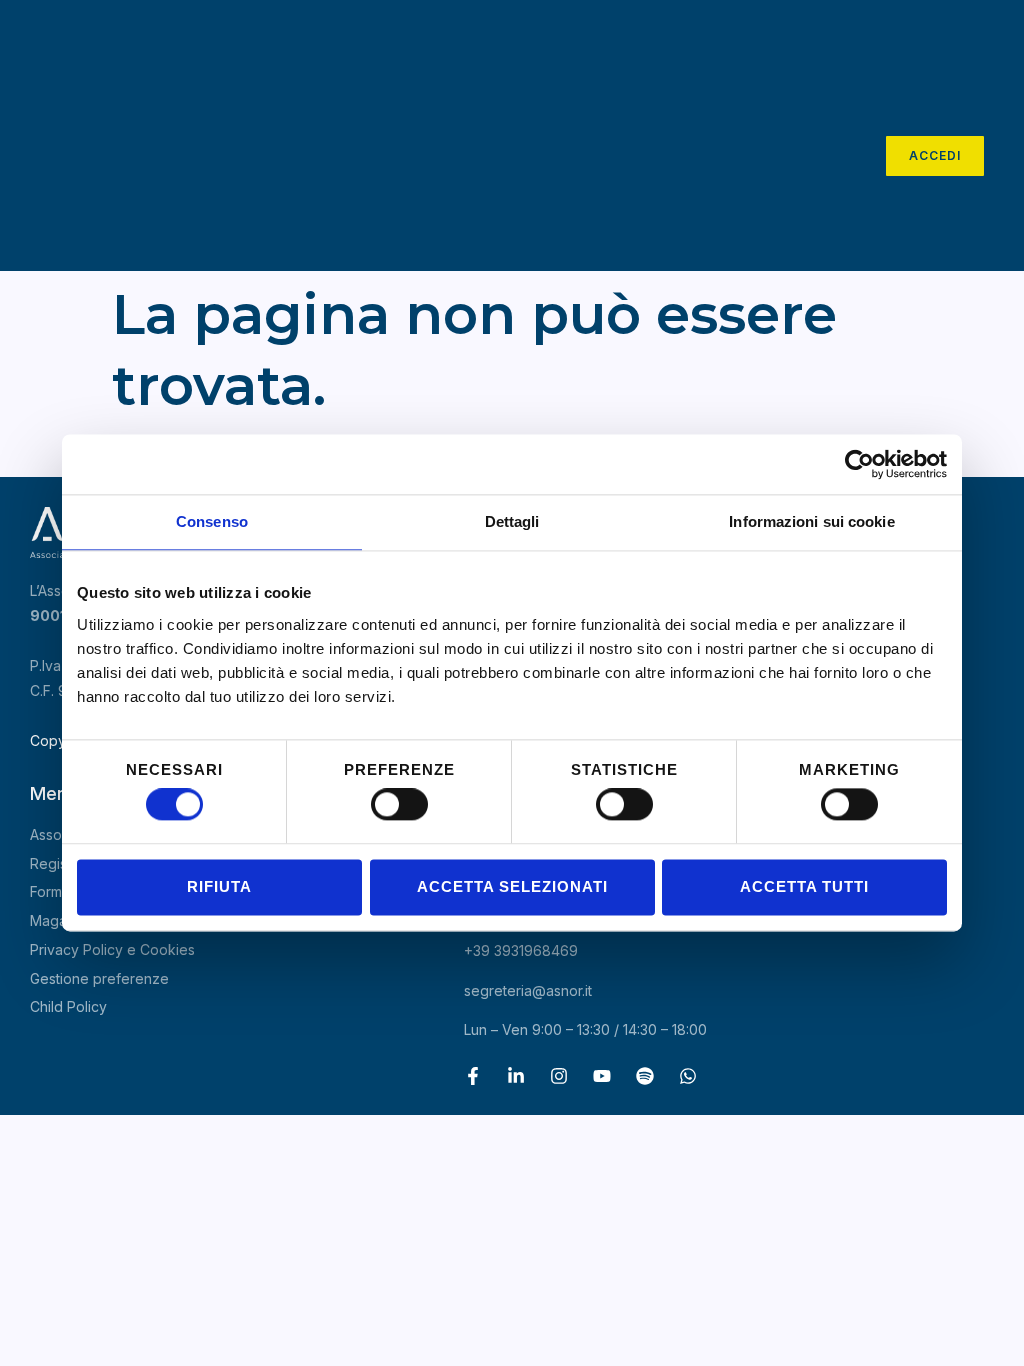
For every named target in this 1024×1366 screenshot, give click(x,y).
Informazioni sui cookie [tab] (811, 521)
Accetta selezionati (512, 886)
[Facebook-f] (473, 1076)
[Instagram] (559, 1076)
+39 (521, 950)
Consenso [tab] (212, 521)
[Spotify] (645, 1076)
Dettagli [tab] (512, 521)
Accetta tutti (804, 886)
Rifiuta (219, 886)
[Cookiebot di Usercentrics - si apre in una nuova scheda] (859, 464)
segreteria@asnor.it (528, 990)
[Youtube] (602, 1076)
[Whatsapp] (688, 1076)
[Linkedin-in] (516, 1076)
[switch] (399, 805)
